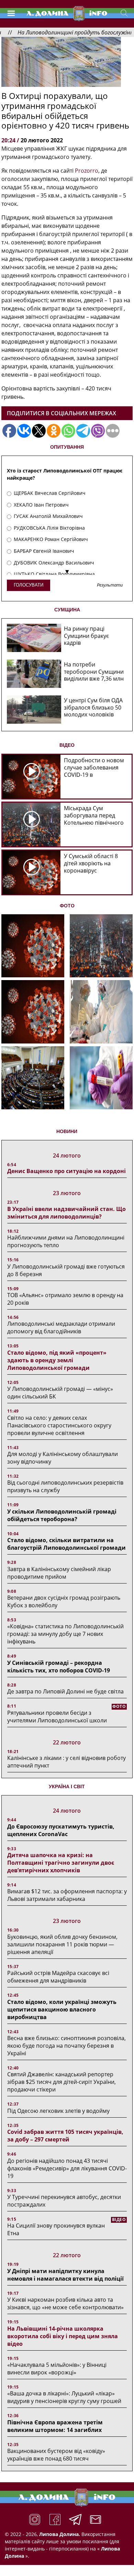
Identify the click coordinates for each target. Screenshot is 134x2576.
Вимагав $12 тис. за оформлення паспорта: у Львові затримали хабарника (67, 1895)
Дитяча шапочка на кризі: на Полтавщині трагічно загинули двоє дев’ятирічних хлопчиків (61, 1863)
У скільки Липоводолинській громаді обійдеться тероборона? (62, 1515)
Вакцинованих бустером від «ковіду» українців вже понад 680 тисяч (56, 2455)
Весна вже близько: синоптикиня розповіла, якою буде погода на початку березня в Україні (66, 2046)
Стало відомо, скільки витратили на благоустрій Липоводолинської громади (66, 1544)
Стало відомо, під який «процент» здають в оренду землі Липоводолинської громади (57, 1360)
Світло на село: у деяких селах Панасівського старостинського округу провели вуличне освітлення (59, 1425)
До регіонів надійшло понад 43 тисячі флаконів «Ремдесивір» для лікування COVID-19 (67, 2168)
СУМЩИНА (67, 610)
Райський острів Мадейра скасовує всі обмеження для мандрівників (58, 1977)
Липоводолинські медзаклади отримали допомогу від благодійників (61, 1327)
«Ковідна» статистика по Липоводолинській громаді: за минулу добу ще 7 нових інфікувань (65, 1634)
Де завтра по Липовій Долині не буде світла (65, 1691)
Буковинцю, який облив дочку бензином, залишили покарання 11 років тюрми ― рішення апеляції (62, 1944)
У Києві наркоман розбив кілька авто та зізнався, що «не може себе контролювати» (65, 2303)
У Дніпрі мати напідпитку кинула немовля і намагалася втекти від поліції (65, 2275)
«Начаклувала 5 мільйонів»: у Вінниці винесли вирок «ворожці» (57, 2369)
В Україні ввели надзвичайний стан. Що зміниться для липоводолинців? (66, 1213)
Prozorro (87, 171)
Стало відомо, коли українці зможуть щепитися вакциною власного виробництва (62, 2009)
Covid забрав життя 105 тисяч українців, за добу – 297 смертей (65, 2136)
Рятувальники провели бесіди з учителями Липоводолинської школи (57, 1717)
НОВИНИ (67, 1131)
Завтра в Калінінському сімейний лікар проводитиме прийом (59, 1573)
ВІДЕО (67, 745)
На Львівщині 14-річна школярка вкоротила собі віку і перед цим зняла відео (63, 2336)
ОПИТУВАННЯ (67, 447)
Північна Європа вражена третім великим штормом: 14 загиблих (55, 2426)
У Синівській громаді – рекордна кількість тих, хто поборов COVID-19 (59, 1667)
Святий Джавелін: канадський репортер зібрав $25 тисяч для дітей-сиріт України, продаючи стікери (62, 2082)
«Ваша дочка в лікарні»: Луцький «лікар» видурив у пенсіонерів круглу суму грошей (64, 2397)
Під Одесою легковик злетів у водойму (58, 2111)
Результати (110, 585)
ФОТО (67, 906)
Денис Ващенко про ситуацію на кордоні (66, 1171)
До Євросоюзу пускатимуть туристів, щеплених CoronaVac (61, 1830)
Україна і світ (67, 1786)
